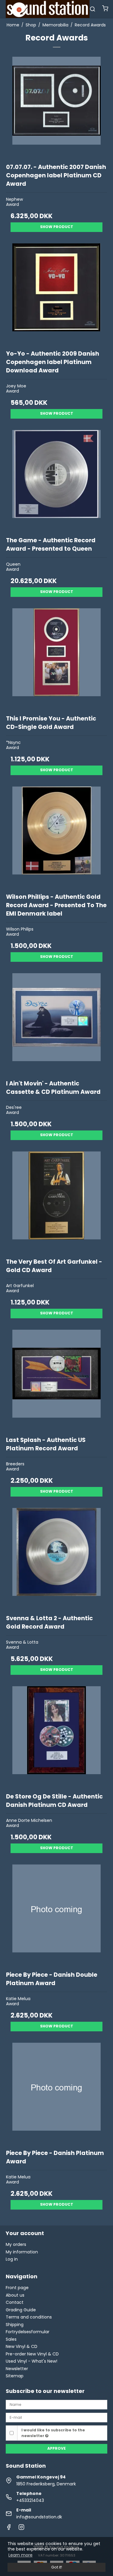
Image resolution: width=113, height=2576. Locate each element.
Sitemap (15, 2376)
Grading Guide (21, 2310)
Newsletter (17, 2369)
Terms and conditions (29, 2317)
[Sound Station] (48, 9)
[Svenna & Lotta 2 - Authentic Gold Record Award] (57, 1558)
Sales (11, 2339)
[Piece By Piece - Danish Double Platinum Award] (57, 1915)
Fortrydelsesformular (28, 2332)
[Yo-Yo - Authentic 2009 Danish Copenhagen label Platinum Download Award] (57, 294)
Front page (17, 2288)
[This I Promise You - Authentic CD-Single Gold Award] (57, 659)
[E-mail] (57, 2417)
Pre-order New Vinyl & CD (32, 2354)
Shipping (15, 2325)
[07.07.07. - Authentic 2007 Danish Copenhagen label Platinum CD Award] (57, 107)
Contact (15, 2302)
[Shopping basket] (105, 9)
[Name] (57, 2404)
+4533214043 (30, 2500)
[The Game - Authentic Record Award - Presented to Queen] (57, 480)
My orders (16, 2244)
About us (15, 2295)
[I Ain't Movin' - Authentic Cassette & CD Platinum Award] (57, 1024)
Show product (57, 227)
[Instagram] (21, 2529)
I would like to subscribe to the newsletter (53, 2433)
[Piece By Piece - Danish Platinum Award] (57, 2093)
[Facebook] (9, 2529)
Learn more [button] (20, 2555)
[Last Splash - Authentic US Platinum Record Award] (57, 1380)
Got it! (57, 2567)
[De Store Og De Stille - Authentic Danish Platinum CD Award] (57, 1737)
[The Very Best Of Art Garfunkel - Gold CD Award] (57, 1202)
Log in (12, 2259)
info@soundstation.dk (39, 2517)
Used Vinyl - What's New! (31, 2361)
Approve (56, 2448)
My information (22, 2252)
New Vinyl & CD (22, 2346)
